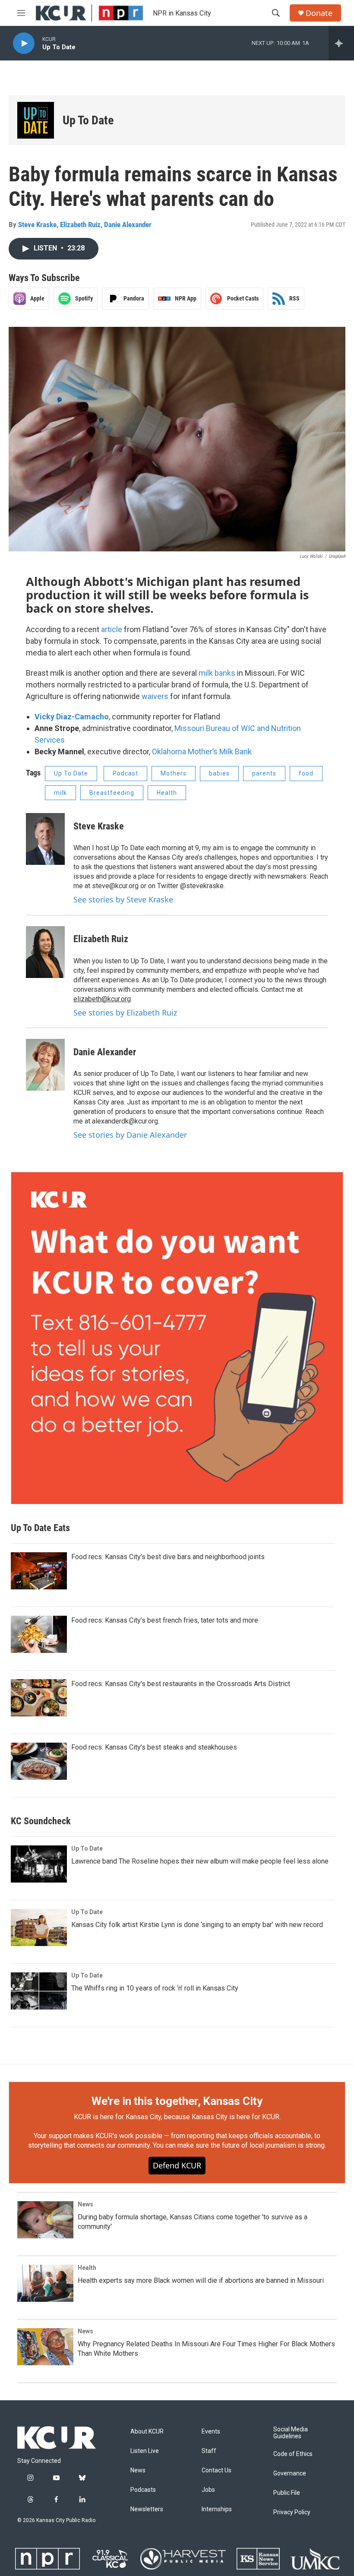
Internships (217, 2509)
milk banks (217, 673)
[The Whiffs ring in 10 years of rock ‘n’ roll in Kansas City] (39, 1991)
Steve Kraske (37, 225)
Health (167, 793)
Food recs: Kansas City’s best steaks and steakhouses (154, 1747)
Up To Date (88, 120)
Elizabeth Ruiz (80, 225)
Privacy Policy (292, 2512)
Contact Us (217, 2470)
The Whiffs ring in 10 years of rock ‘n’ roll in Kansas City (155, 1988)
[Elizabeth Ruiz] (45, 952)
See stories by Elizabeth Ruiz (125, 1013)
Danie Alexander (128, 225)
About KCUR (147, 2432)
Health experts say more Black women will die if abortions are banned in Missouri (201, 2280)
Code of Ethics (293, 2454)
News (85, 2204)
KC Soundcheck (41, 1821)
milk (60, 793)
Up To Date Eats (40, 1528)
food (306, 773)
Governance (290, 2473)
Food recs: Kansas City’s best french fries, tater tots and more (165, 1620)
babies (219, 773)
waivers (155, 696)
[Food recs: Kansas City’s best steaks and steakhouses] (39, 1761)
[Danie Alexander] (45, 1065)
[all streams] (341, 43)
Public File (287, 2493)
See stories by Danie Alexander (130, 1135)
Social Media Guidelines (291, 2433)
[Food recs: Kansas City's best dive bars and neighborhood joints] (39, 1571)
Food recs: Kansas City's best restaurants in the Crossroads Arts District (181, 1684)
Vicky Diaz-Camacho (72, 717)
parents (264, 773)
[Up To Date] (36, 120)
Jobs (208, 2490)
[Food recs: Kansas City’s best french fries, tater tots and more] (39, 1634)
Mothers (174, 773)
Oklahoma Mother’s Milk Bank (202, 752)
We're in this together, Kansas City (177, 2101)
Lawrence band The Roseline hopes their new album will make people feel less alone (200, 1861)
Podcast (125, 773)
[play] (24, 43)
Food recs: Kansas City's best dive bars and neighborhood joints (168, 1557)
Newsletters (147, 2509)
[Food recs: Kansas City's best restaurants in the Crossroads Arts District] (39, 1698)
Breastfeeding (112, 793)
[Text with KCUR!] (177, 1338)
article (112, 629)
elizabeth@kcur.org (102, 999)
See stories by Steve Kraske (123, 899)
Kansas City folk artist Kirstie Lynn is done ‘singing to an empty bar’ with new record (197, 1925)
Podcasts (143, 2490)
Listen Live (145, 2451)
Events (211, 2432)
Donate (319, 13)
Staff (209, 2451)
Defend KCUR (177, 2165)
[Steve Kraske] (45, 839)
